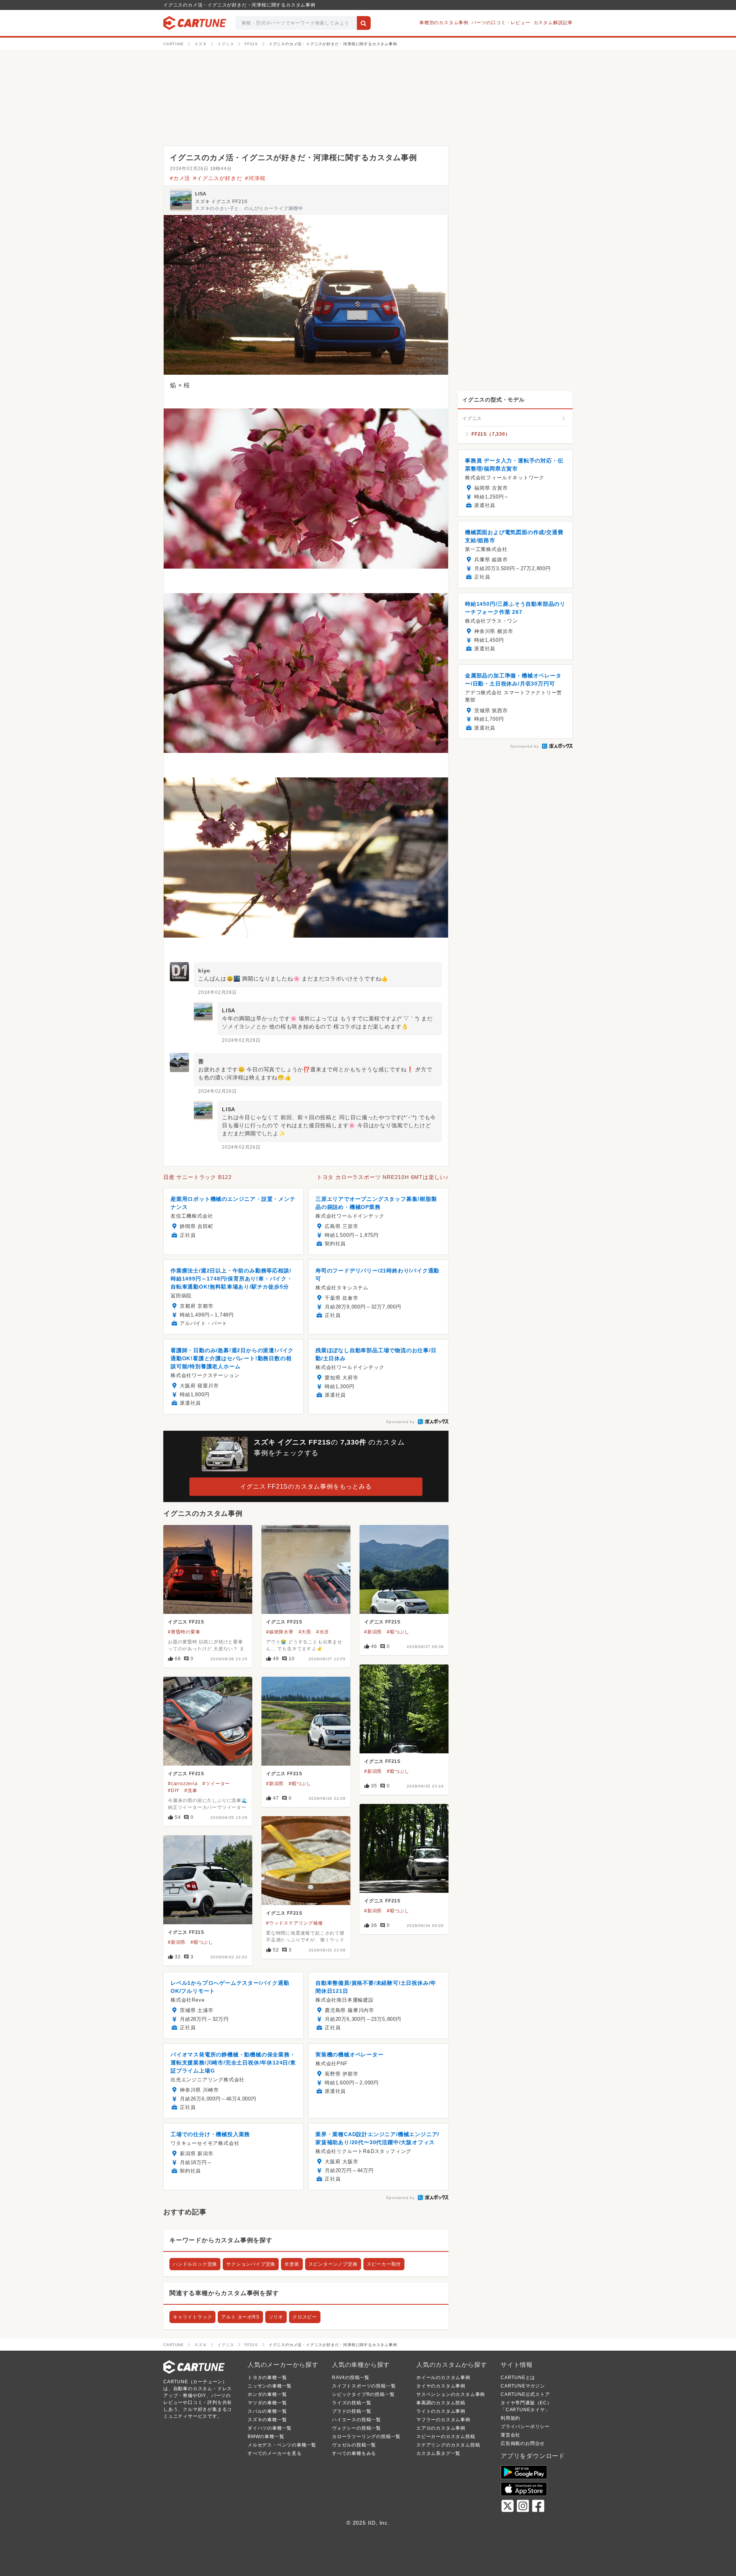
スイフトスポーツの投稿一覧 (364, 2386)
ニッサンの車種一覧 (270, 2386)
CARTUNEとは (518, 2378)
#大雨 (305, 1632)
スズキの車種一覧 (267, 2420)
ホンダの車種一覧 (267, 2394)
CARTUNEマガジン (523, 2386)
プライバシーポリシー (525, 2427)
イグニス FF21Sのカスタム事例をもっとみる (306, 1486)
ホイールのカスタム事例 (443, 2378)
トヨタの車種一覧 (267, 2378)
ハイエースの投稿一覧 (356, 2420)
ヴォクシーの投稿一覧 (356, 2428)
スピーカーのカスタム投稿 (446, 2437)
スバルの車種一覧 (267, 2411)
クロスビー (305, 2317)
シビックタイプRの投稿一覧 (363, 2394)
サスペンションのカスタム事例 (451, 2394)
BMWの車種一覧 (266, 2437)
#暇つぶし (398, 1632)
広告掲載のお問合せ (523, 2443)
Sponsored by (400, 1422)
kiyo (204, 971)
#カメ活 (180, 178)
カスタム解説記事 (553, 23)
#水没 (323, 1632)
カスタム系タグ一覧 (438, 2453)
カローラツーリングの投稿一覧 (366, 2437)
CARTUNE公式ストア (525, 2394)
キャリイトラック (192, 2317)
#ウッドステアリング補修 (295, 1923)
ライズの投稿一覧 (352, 2403)
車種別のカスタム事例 (444, 23)
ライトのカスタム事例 (441, 2411)
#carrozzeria (183, 1784)
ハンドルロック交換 (195, 2264)
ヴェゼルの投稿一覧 (354, 2445)
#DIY (174, 1791)
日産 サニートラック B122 (198, 1177)
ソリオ (276, 2317)
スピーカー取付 (384, 2264)
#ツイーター (216, 1784)
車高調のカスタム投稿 (441, 2403)
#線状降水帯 (280, 1632)
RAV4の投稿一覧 (351, 2378)
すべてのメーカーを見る (275, 2453)
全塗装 (292, 2264)
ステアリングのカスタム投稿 (448, 2445)
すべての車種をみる (354, 2453)
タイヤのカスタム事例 (441, 2386)
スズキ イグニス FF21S (221, 202)
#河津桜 (255, 178)
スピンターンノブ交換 (333, 2264)
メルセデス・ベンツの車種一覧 (282, 2445)
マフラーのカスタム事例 (443, 2420)
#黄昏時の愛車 (184, 1632)
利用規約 (510, 2418)
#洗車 (191, 1791)
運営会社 (510, 2435)
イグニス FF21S (186, 1622)
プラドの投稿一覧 (352, 2411)
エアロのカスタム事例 (441, 2428)
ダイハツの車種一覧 (270, 2428)
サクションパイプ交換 (251, 2264)
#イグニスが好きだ (218, 178)
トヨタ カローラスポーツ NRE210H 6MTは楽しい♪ (383, 1177)
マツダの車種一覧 (267, 2403)
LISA (201, 194)
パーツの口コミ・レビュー (501, 23)
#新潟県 (373, 1632)
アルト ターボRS (240, 2317)
